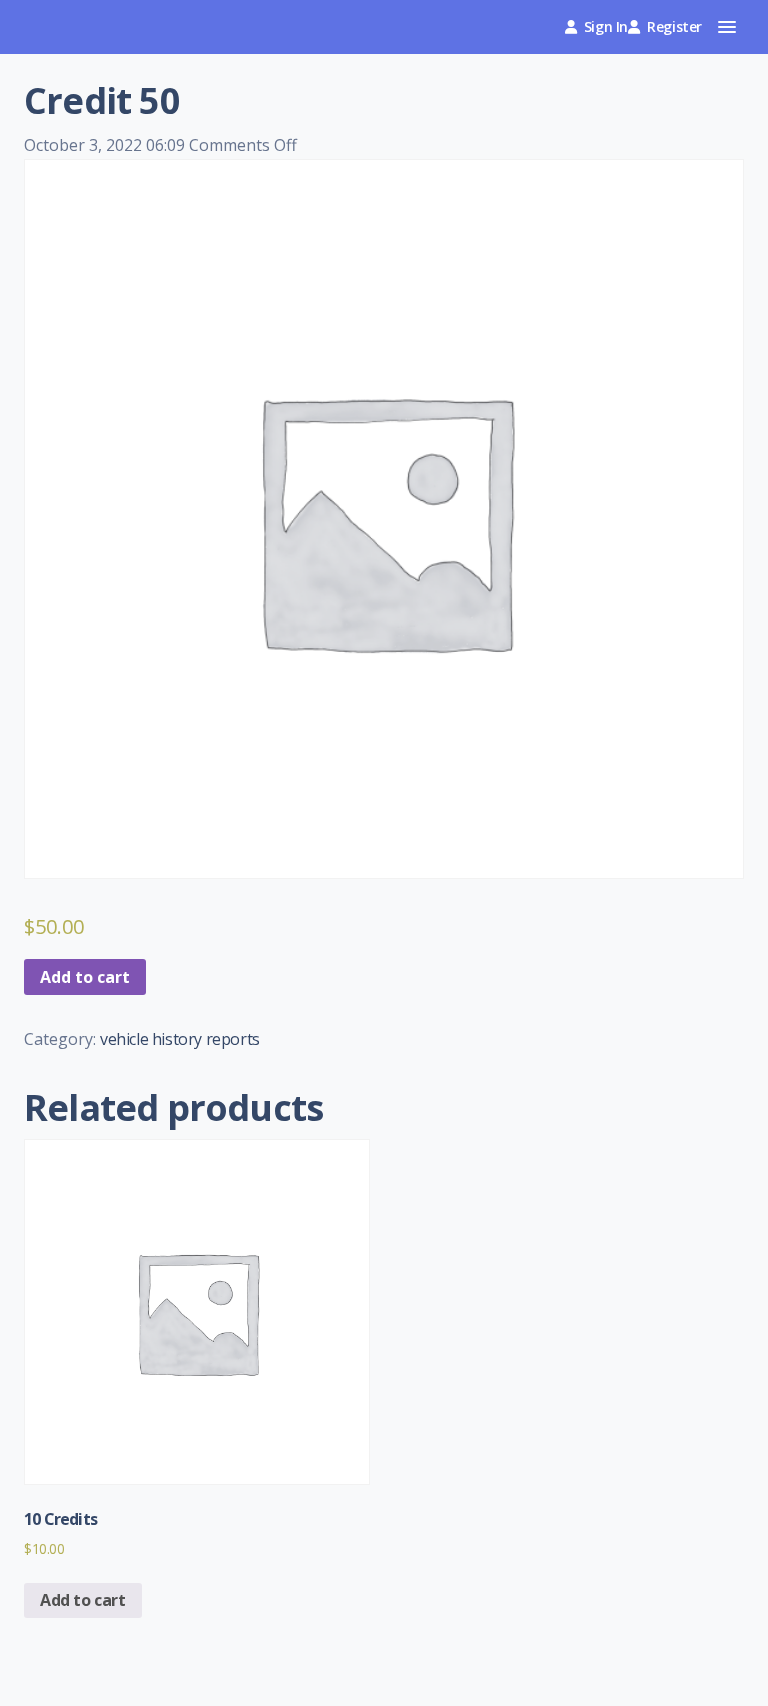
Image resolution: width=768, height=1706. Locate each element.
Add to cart (85, 977)
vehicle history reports (180, 1039)
